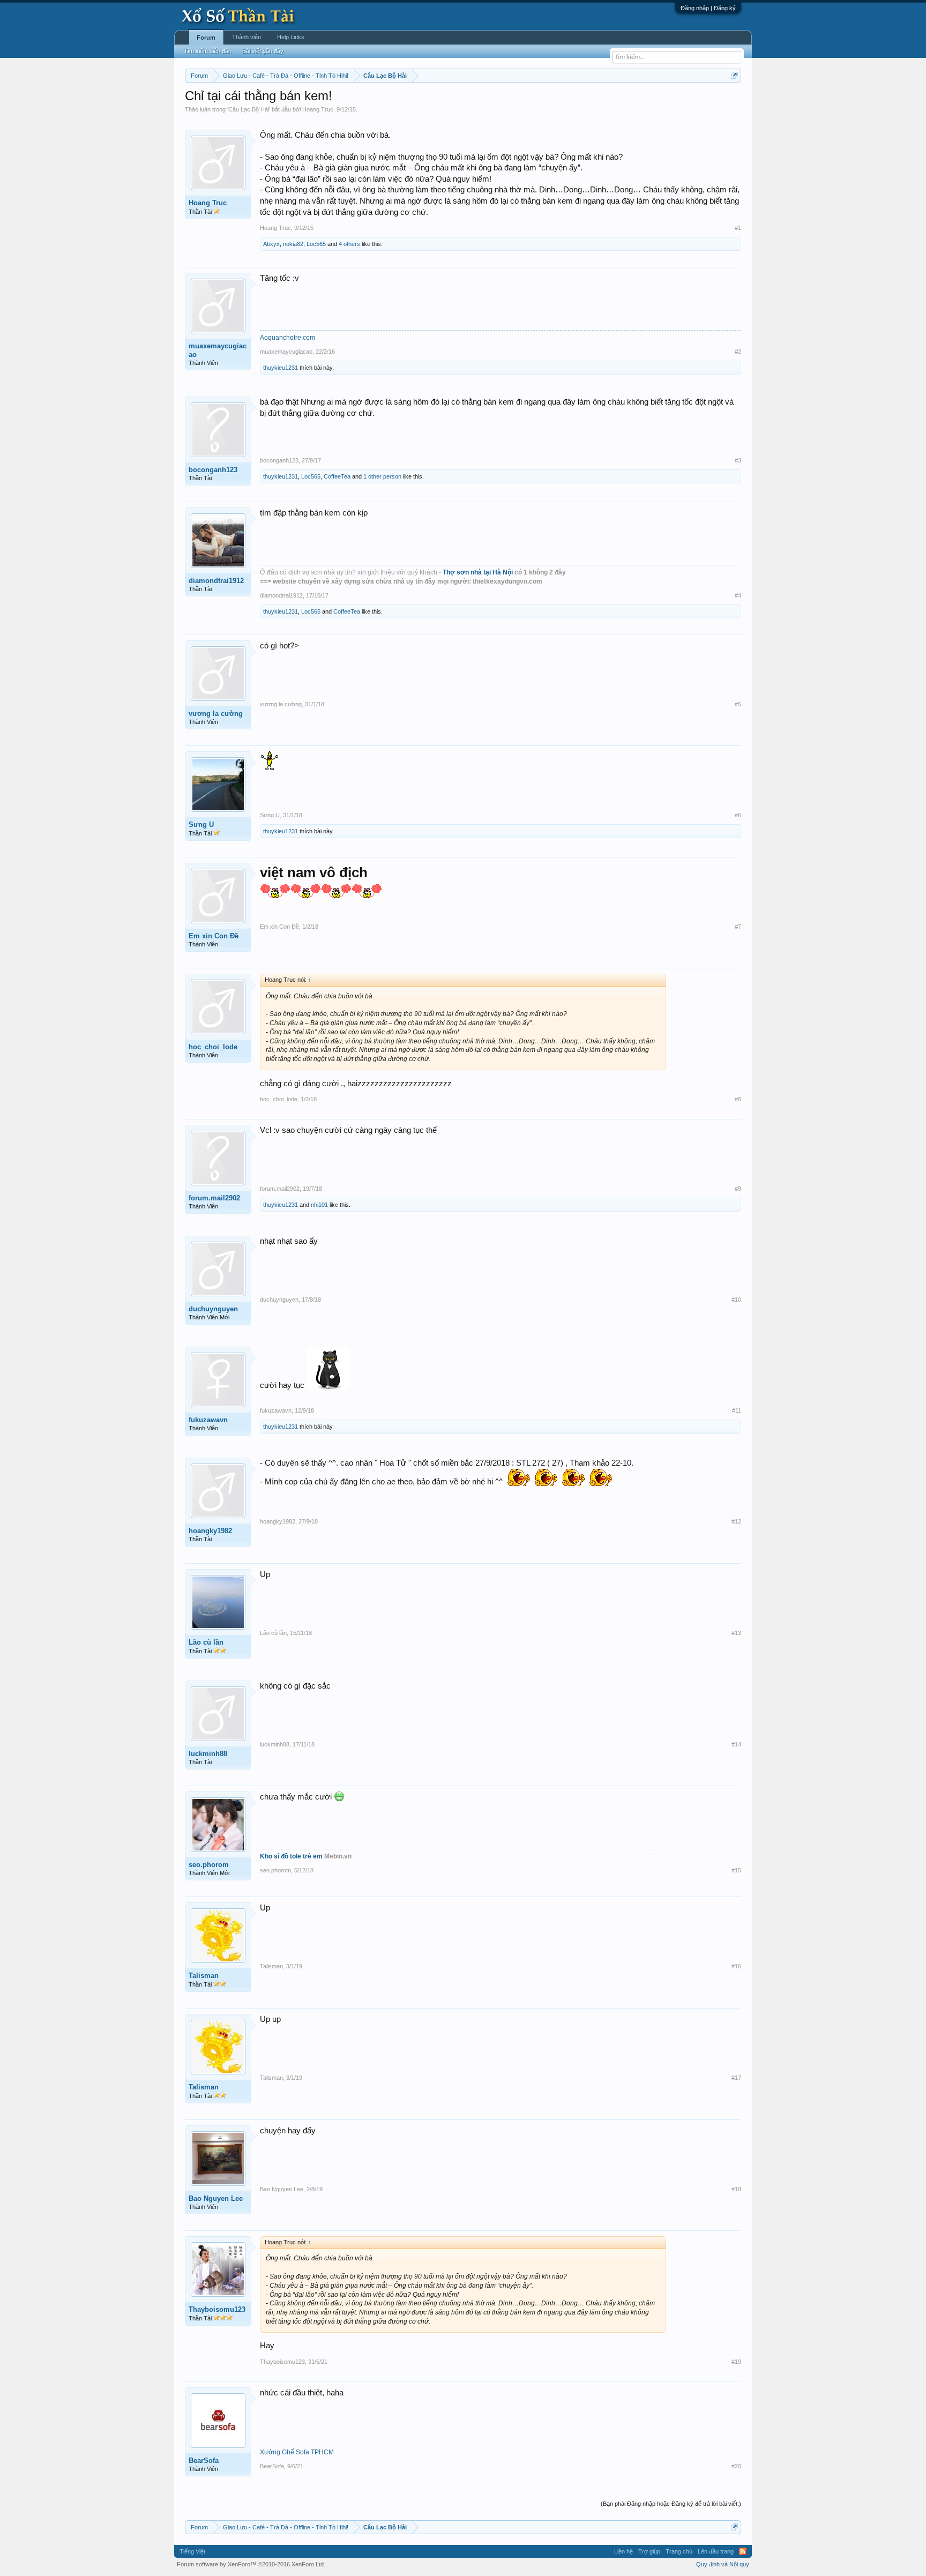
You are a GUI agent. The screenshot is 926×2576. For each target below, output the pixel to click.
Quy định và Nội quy (723, 2564)
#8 (738, 1099)
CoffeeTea (337, 476)
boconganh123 (213, 470)
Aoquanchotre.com (287, 338)
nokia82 (293, 244)
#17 (736, 2078)
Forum (206, 38)
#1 (738, 228)
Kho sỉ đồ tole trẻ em (291, 1856)
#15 (736, 1870)
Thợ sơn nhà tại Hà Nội (479, 572)
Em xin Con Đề (214, 936)
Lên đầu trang (716, 2551)
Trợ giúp (649, 2551)
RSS (743, 2551)
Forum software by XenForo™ (251, 2564)
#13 (736, 1633)
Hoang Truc (318, 109)
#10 (736, 1300)
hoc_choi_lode (213, 1047)
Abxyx (271, 244)
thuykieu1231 (281, 368)
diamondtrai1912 (216, 581)
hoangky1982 (210, 1531)
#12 (736, 1521)
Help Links (291, 37)
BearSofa (204, 2461)
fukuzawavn (208, 1420)
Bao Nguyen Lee (216, 2198)
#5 (738, 704)
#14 (736, 1744)
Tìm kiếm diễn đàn (208, 51)
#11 (737, 1410)
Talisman (204, 1976)
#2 (738, 352)
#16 (736, 1966)
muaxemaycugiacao (218, 350)
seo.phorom (209, 1865)
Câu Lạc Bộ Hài (249, 109)
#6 (738, 815)
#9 (738, 1189)
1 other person (382, 476)
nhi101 (319, 1205)
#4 (738, 595)
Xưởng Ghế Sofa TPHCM (297, 2452)
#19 (736, 2362)
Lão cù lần (206, 1642)
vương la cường (216, 714)
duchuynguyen (213, 1309)
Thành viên (247, 37)
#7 (738, 927)
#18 (736, 2189)
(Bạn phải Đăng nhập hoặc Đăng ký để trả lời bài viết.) (671, 2504)
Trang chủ (679, 2551)
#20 (736, 2466)
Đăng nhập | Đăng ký (708, 8)
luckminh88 (208, 1754)
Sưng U (201, 824)
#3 (738, 460)
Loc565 (316, 244)
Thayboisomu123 (217, 2309)
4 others (349, 244)
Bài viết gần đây (263, 51)
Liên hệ (623, 2551)
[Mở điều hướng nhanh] (734, 75)
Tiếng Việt (192, 2551)
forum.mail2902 (214, 1198)
